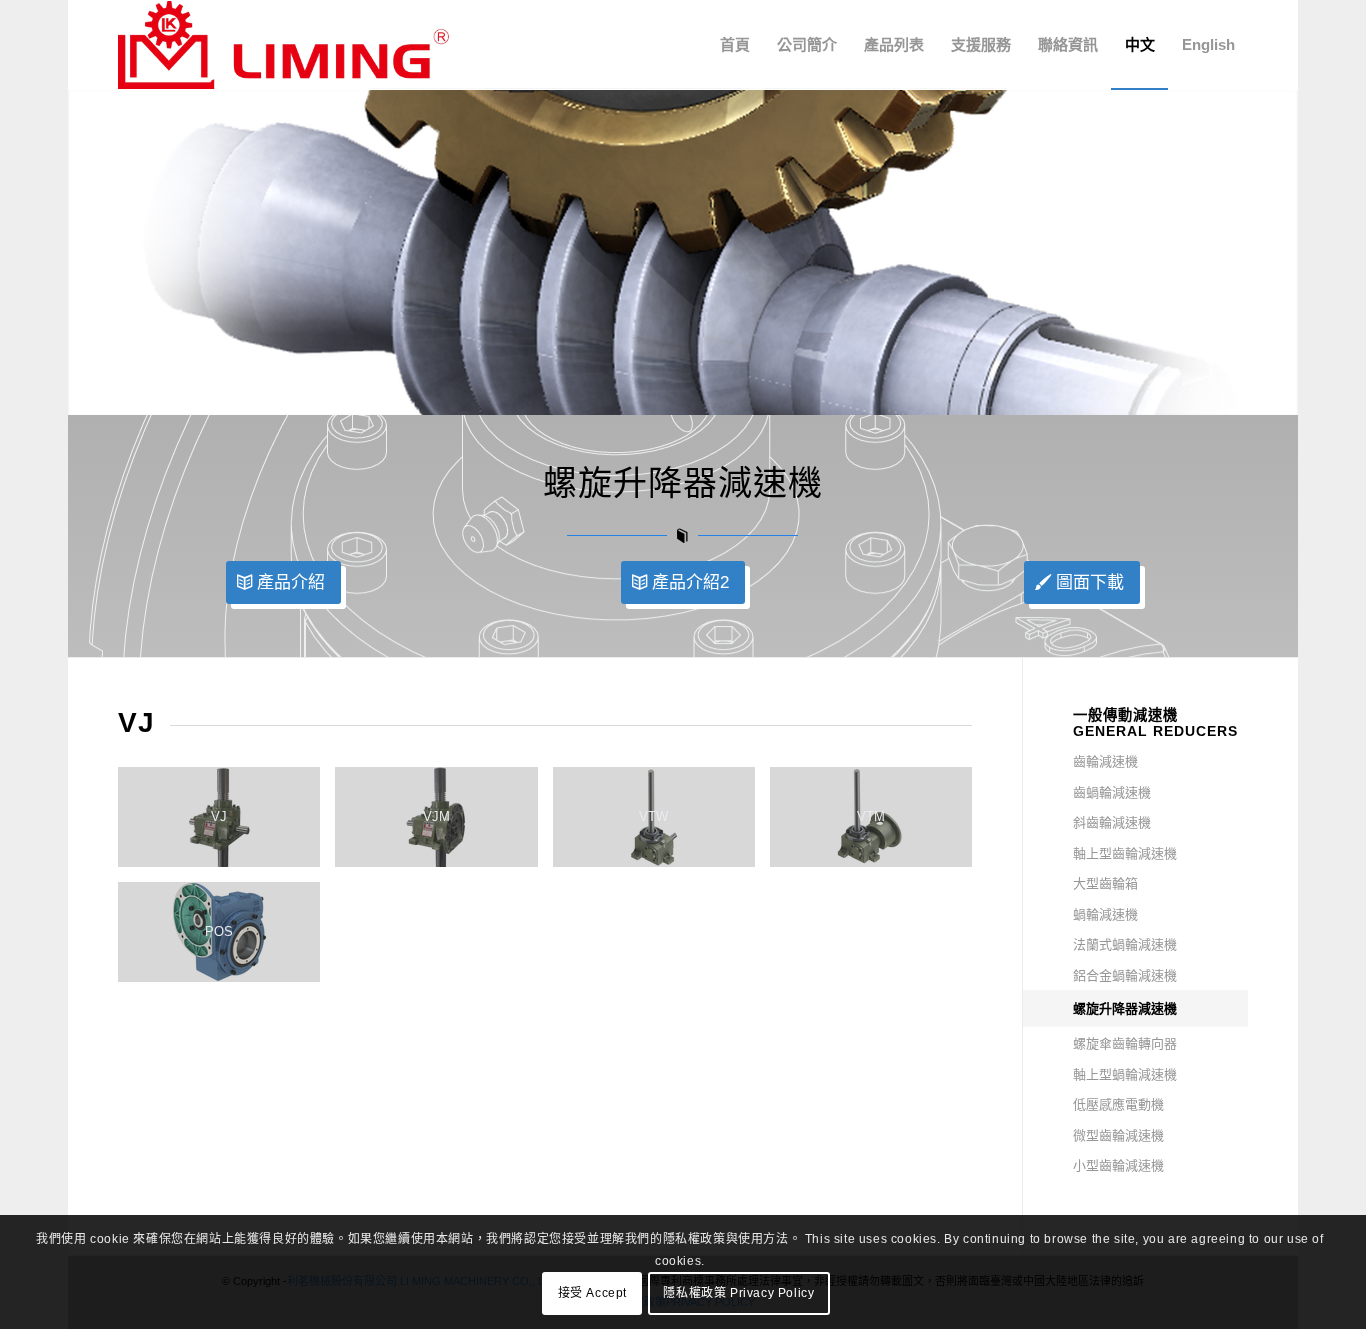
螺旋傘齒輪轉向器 (1125, 1043)
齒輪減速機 (1105, 761)
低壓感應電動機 (1118, 1104)
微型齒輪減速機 (1118, 1135)
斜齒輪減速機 (1112, 822)
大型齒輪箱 (1105, 883)
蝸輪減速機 (1105, 914)
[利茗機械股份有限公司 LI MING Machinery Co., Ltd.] (283, 45)
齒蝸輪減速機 (1112, 792)
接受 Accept (592, 1294)
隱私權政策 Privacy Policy (738, 1294)
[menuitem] (735, 45)
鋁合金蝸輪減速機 (1125, 975)
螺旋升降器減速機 (1125, 1008)
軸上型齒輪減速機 (1125, 853)
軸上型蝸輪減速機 (1125, 1074)
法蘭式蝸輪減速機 (1125, 944)
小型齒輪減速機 (1118, 1165)
